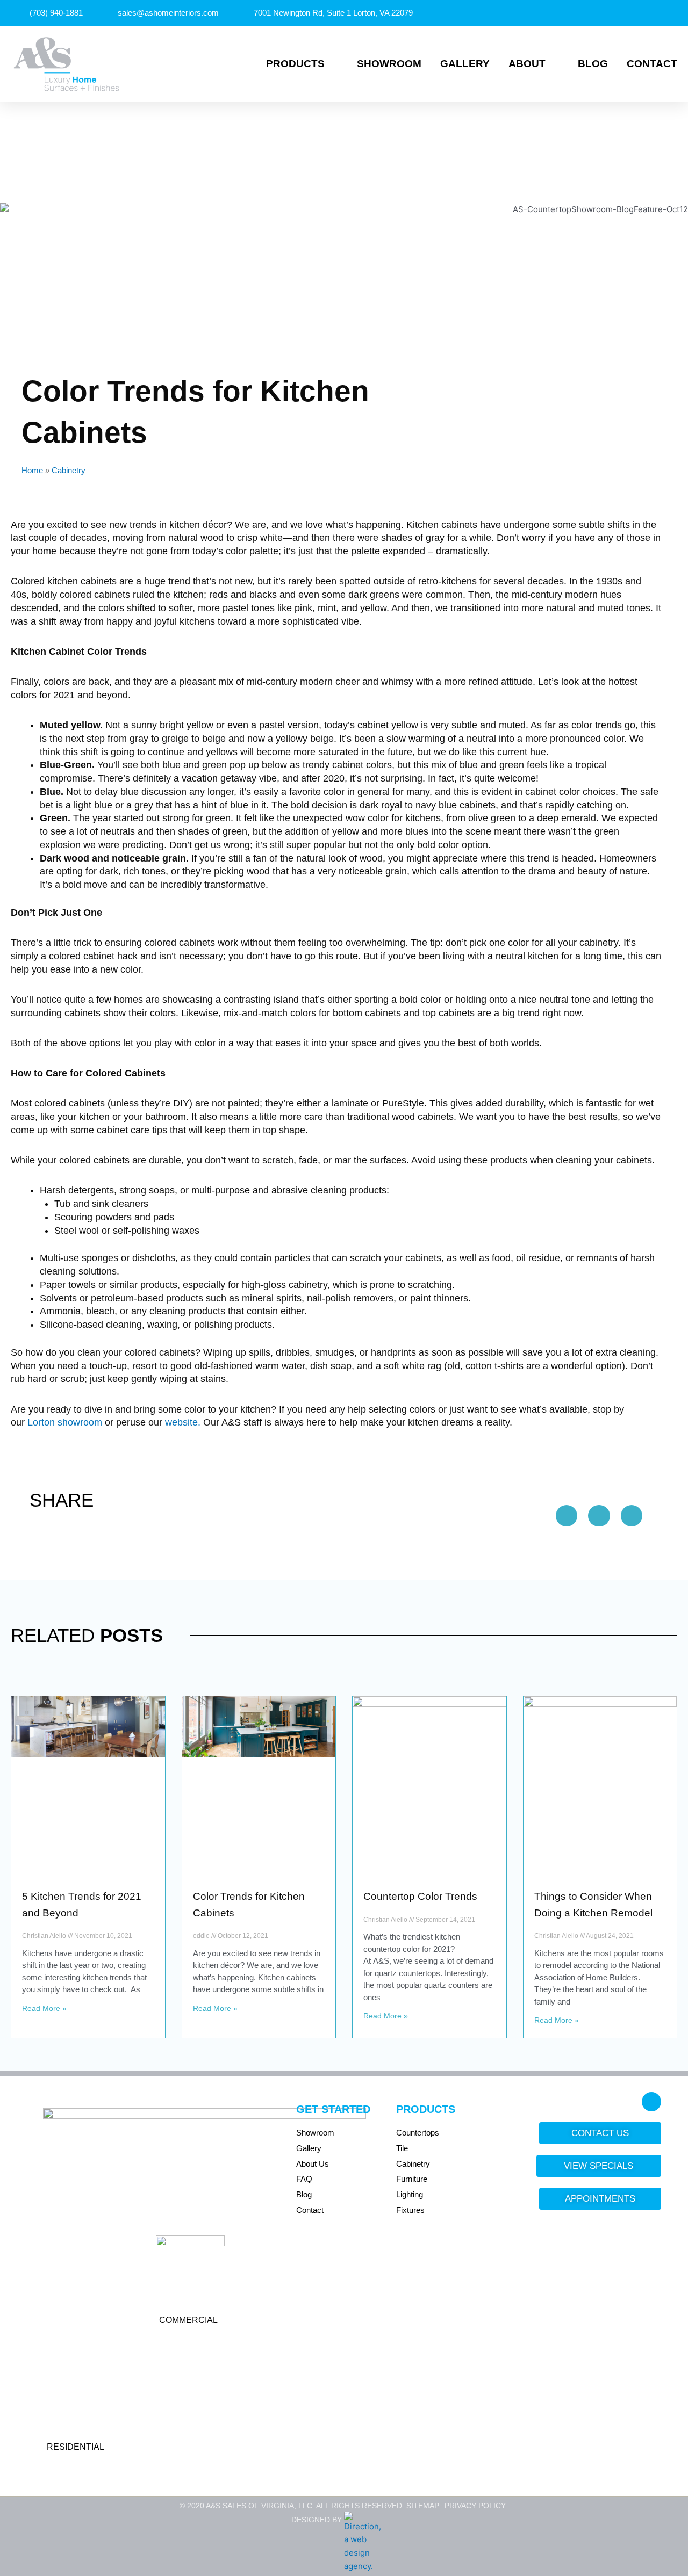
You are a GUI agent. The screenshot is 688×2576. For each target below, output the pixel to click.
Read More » (44, 2008)
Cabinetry (69, 470)
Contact (652, 64)
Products (295, 64)
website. (183, 1422)
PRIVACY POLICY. (477, 2506)
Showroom (389, 64)
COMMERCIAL (188, 2320)
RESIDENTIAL (76, 2447)
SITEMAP (422, 2506)
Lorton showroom (65, 1422)
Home (32, 470)
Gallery (465, 64)
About (527, 64)
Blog (593, 64)
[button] (567, 1516)
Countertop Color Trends (420, 1896)
